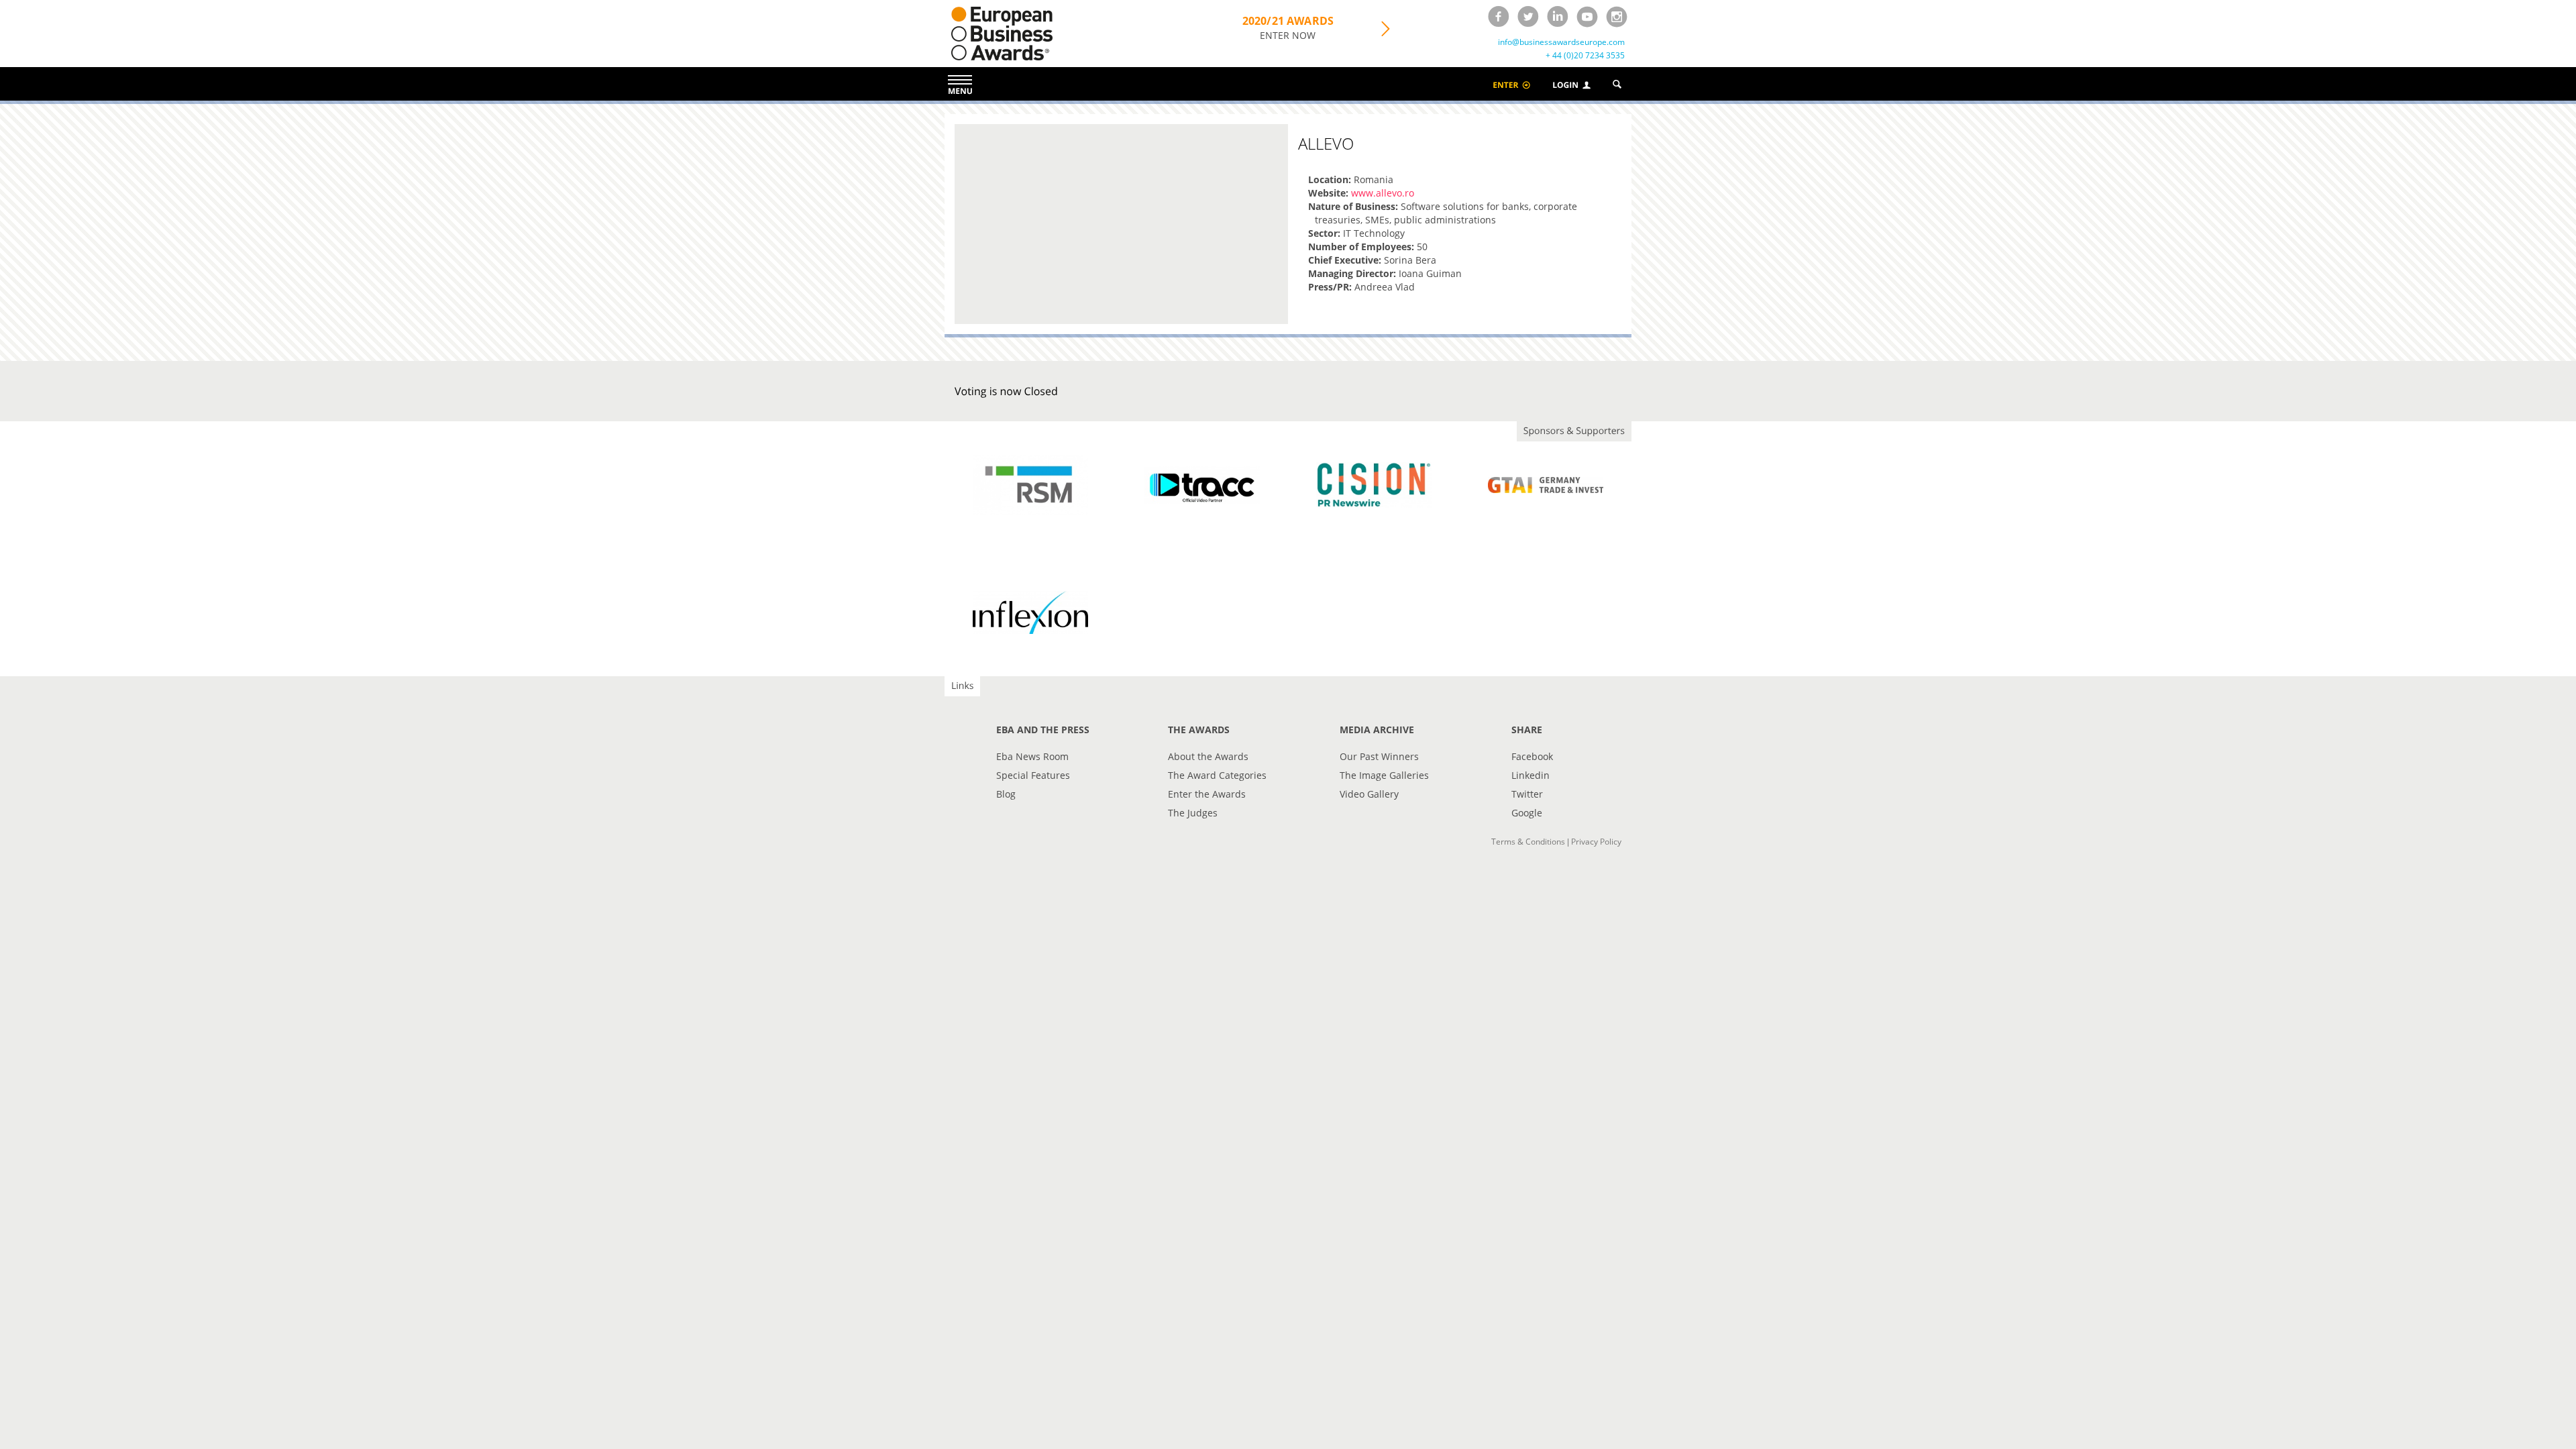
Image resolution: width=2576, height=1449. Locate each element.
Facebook (1532, 756)
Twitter (1527, 794)
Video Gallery (1369, 794)
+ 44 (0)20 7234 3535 (1585, 56)
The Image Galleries (1384, 775)
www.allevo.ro (1383, 193)
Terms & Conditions (1528, 842)
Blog (1006, 794)
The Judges (1193, 813)
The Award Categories (1217, 775)
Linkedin (1531, 775)
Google (1527, 813)
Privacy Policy (1596, 842)
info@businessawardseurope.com (1561, 42)
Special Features (1033, 775)
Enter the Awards (1207, 794)
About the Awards (1208, 756)
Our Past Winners (1379, 756)
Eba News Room (1032, 756)
